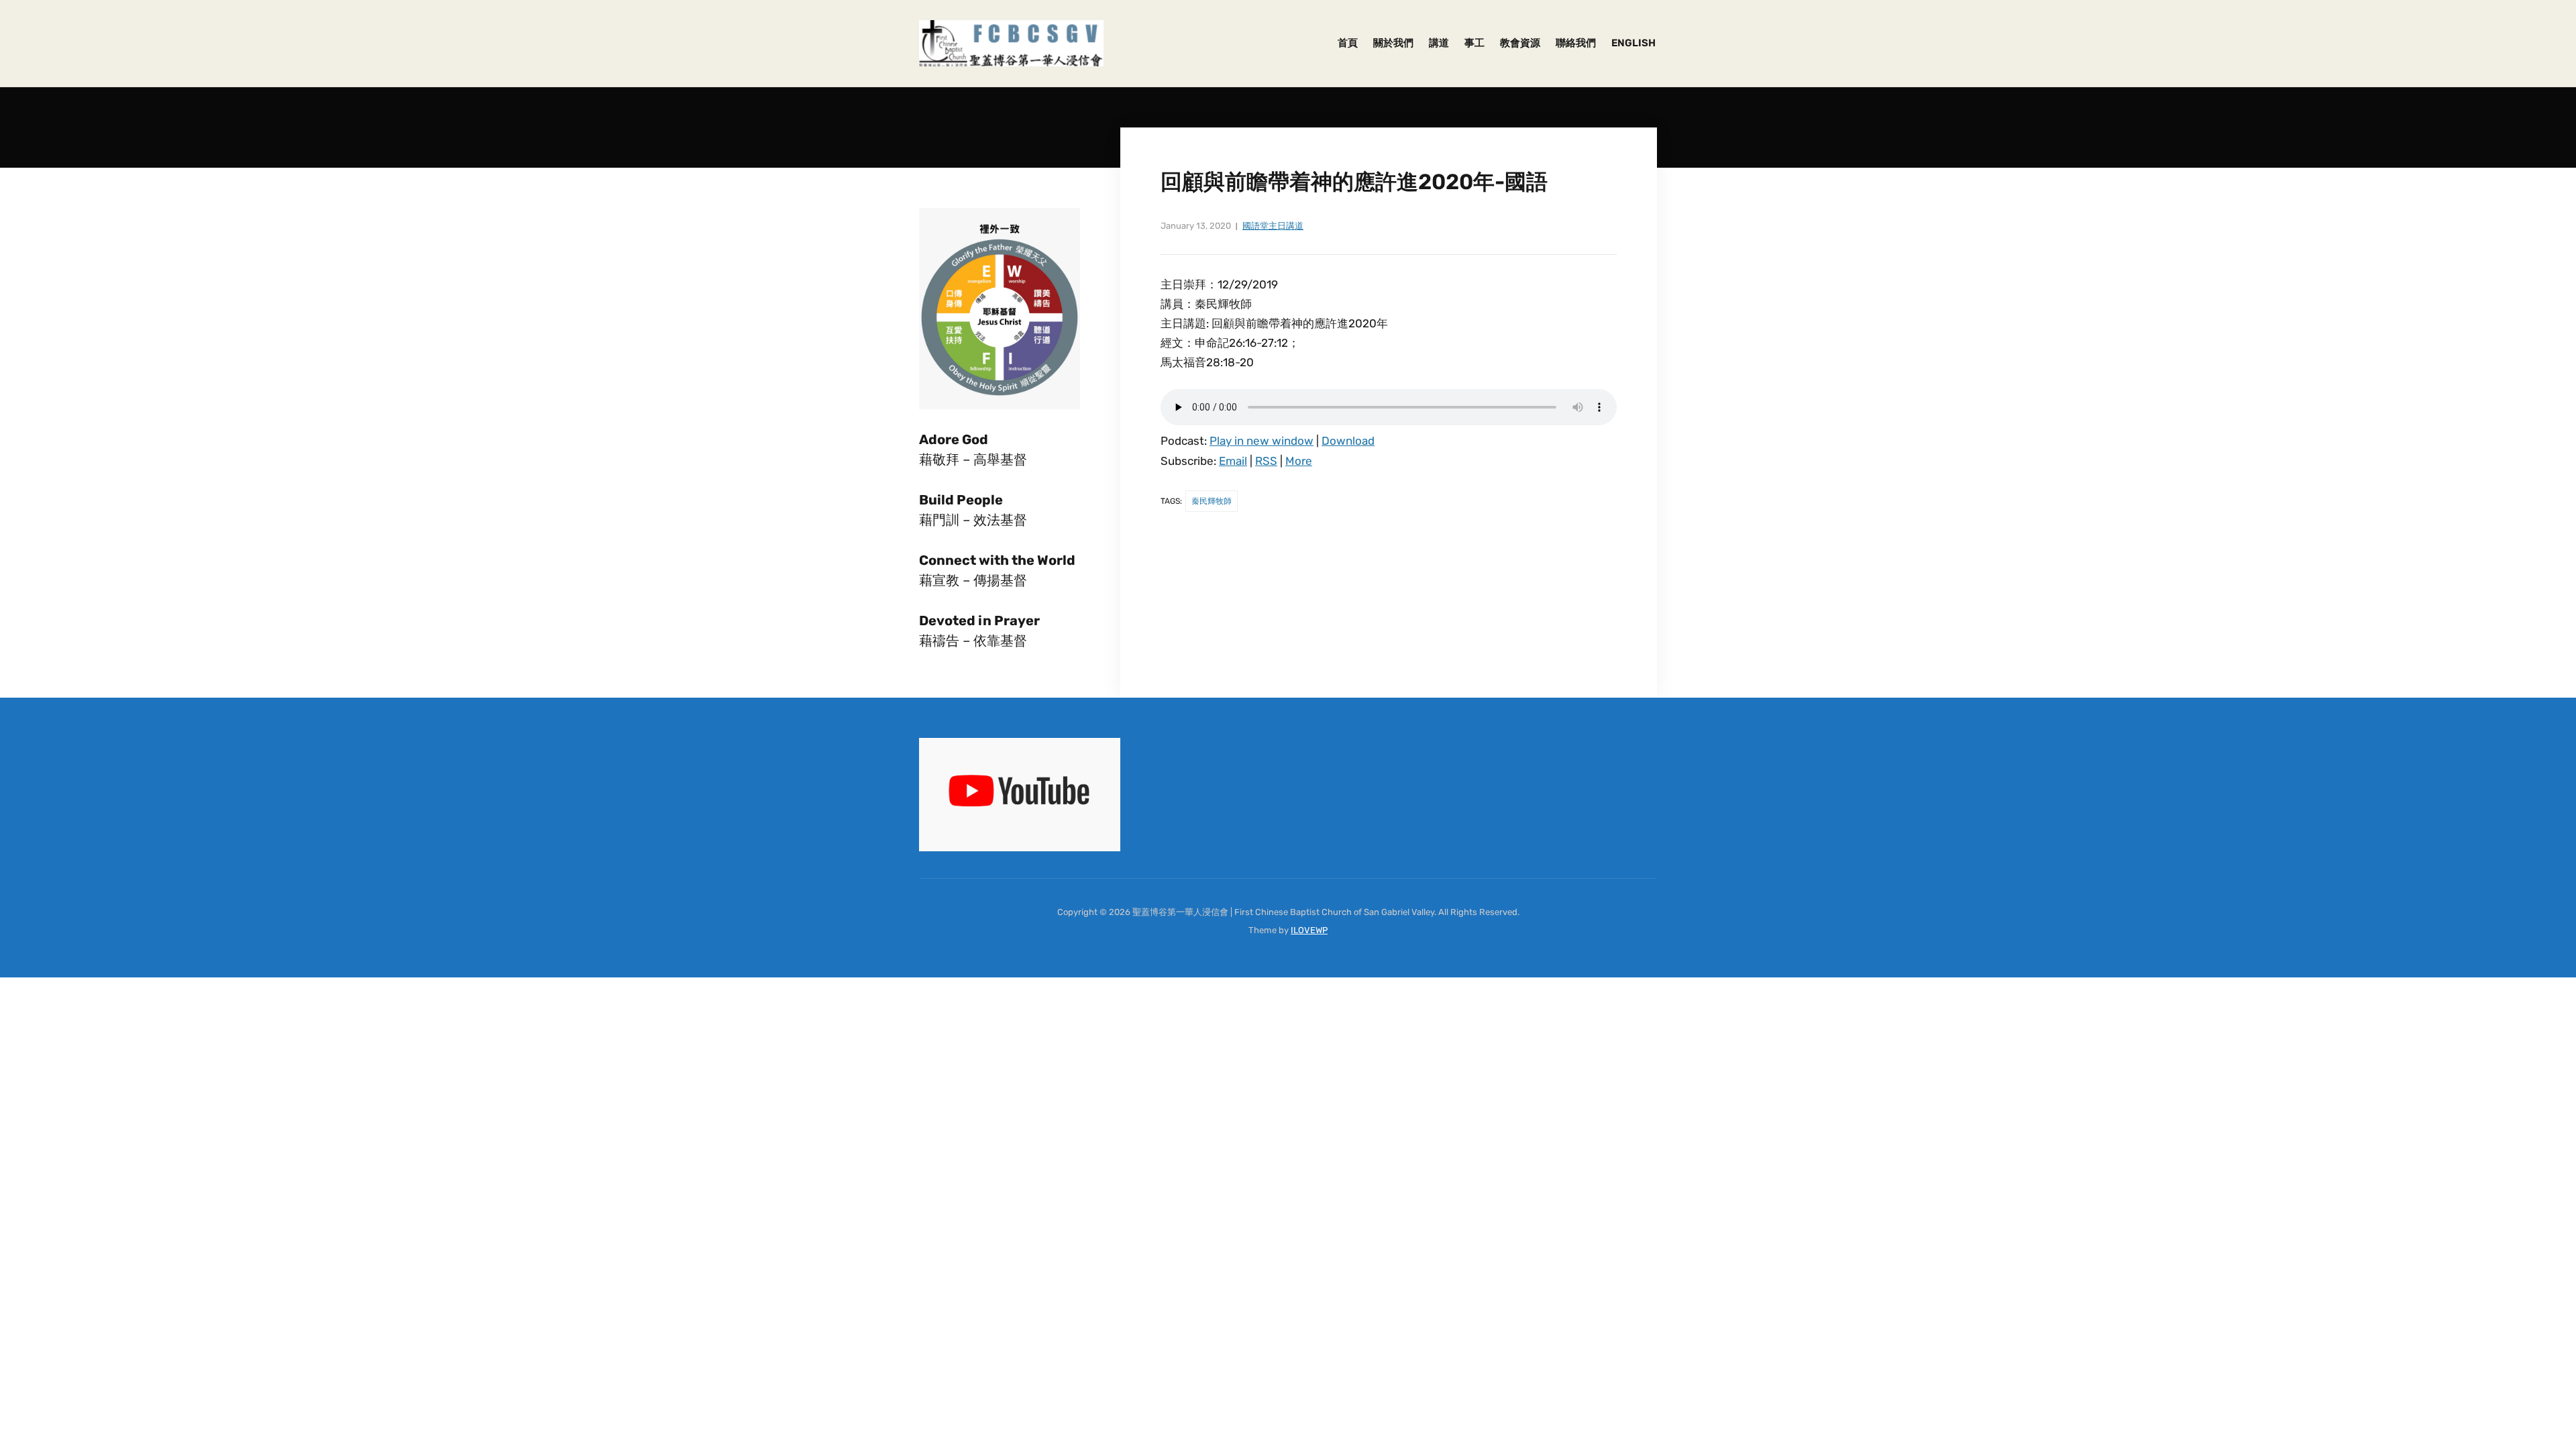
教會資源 (1520, 43)
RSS (1266, 461)
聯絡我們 (1576, 43)
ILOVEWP (1309, 930)
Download (1348, 441)
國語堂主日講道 (1273, 226)
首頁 (1348, 43)
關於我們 (1393, 43)
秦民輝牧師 (1212, 501)
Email (1233, 461)
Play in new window (1262, 441)
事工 (1474, 43)
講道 (1439, 43)
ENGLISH (1633, 43)
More (1299, 461)
